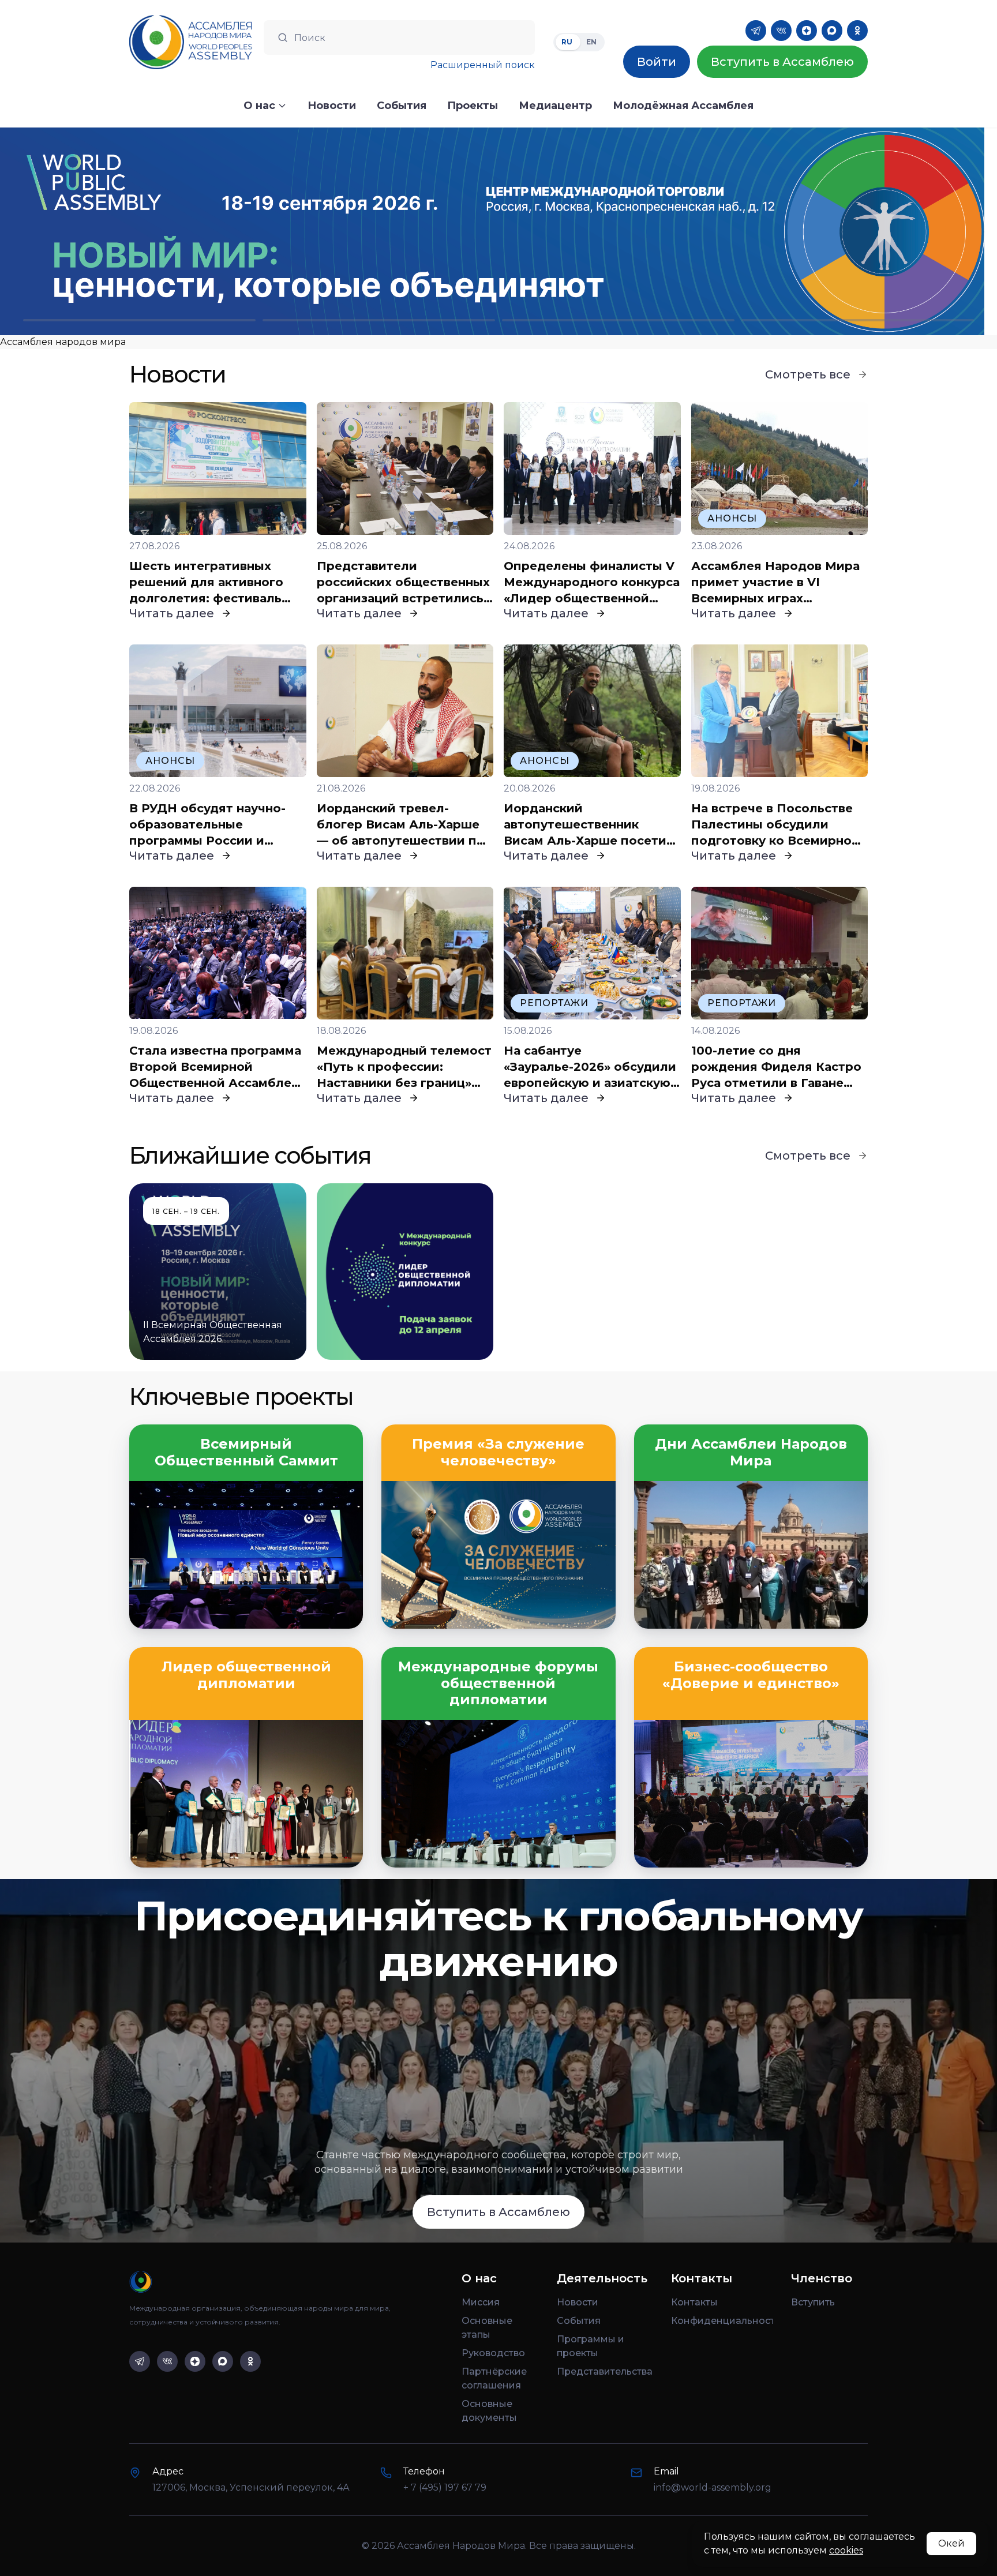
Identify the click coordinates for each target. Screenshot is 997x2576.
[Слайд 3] (618, 320)
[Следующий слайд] (872, 231)
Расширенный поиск (483, 65)
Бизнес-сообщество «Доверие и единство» (751, 1675)
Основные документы (489, 2411)
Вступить (813, 2302)
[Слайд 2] (379, 320)
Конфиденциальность (722, 2321)
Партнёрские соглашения (494, 2378)
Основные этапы (487, 2328)
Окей (951, 2543)
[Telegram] (756, 31)
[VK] (781, 31)
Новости (578, 2302)
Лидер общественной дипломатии (246, 1675)
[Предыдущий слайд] (125, 231)
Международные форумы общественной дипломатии (498, 1683)
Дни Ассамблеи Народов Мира (751, 1452)
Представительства (605, 2371)
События (579, 2321)
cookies (846, 2550)
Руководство (493, 2353)
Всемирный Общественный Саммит (246, 1452)
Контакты (694, 2302)
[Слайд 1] (139, 320)
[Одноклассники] (857, 31)
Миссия (481, 2302)
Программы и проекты (591, 2346)
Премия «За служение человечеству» (498, 1452)
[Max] (832, 31)
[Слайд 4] (858, 320)
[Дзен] (807, 31)
